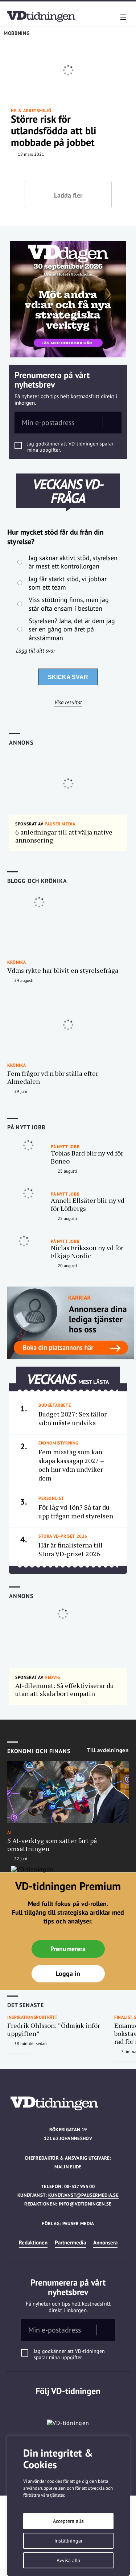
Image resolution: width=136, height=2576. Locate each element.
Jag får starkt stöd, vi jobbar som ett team (68, 583)
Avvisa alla (68, 2560)
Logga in (68, 1973)
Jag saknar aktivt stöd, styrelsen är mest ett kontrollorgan (73, 562)
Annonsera (105, 2242)
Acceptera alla (68, 2521)
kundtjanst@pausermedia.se (83, 2195)
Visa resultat (68, 702)
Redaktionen (33, 2242)
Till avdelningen (108, 1750)
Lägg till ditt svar (36, 650)
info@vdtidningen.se (85, 2204)
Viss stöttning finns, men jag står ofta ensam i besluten (69, 604)
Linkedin (68, 2406)
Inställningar (69, 2541)
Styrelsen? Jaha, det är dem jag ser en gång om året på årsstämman (72, 629)
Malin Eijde (68, 2167)
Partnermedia (70, 2242)
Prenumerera (68, 1949)
